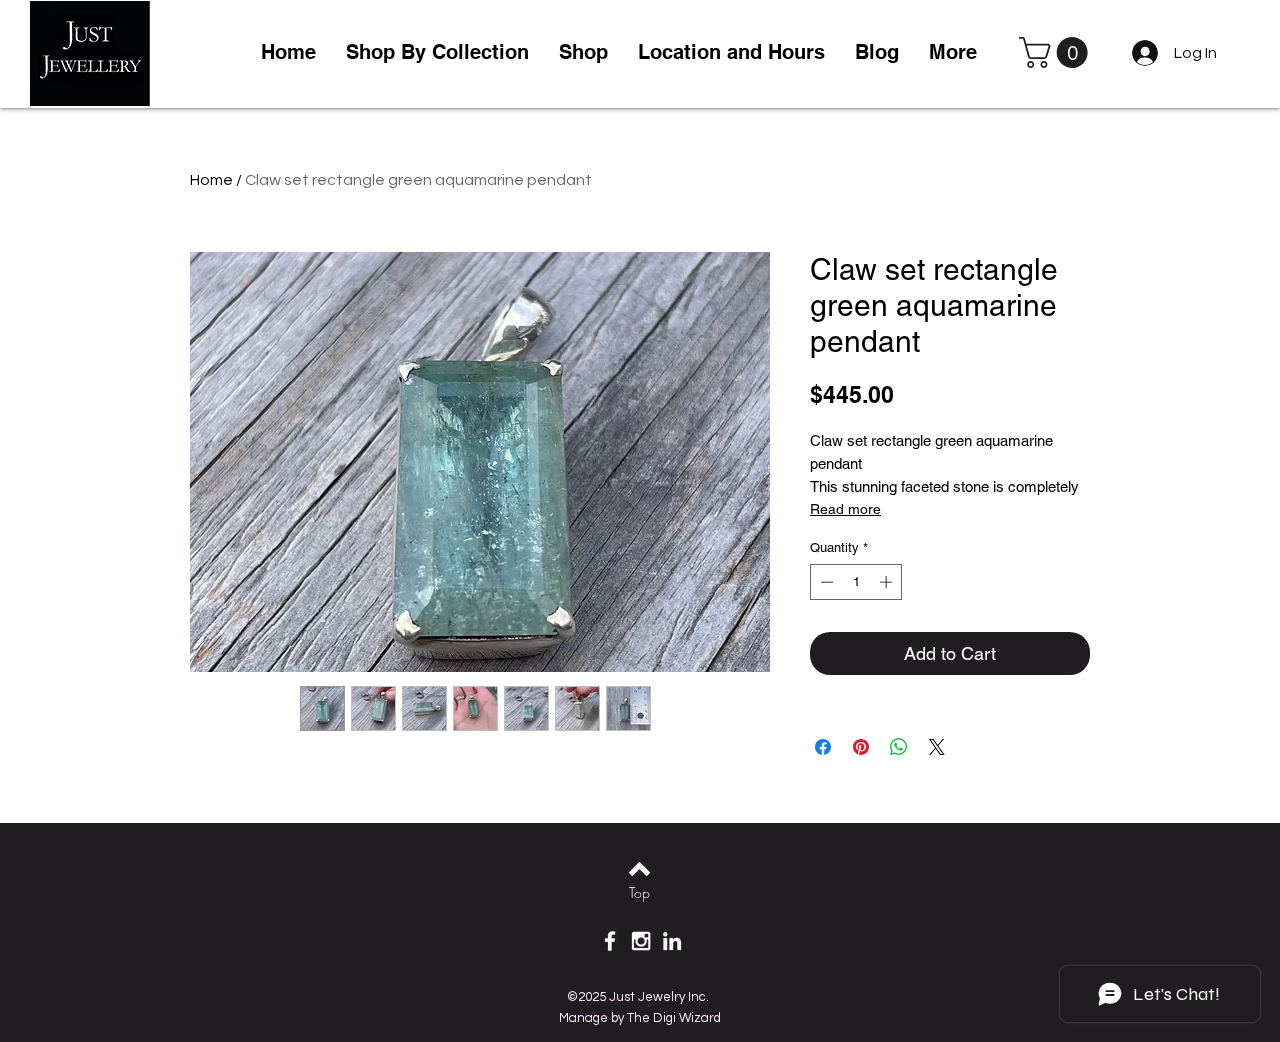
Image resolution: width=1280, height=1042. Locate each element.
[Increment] (888, 582)
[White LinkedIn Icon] (672, 941)
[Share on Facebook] (823, 747)
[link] (1057, 52)
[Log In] (1141, 53)
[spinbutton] (856, 582)
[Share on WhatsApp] (899, 747)
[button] (583, 52)
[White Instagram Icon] (641, 941)
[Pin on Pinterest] (861, 747)
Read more (845, 509)
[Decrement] (825, 582)
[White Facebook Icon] (610, 941)
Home (211, 180)
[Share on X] (937, 747)
